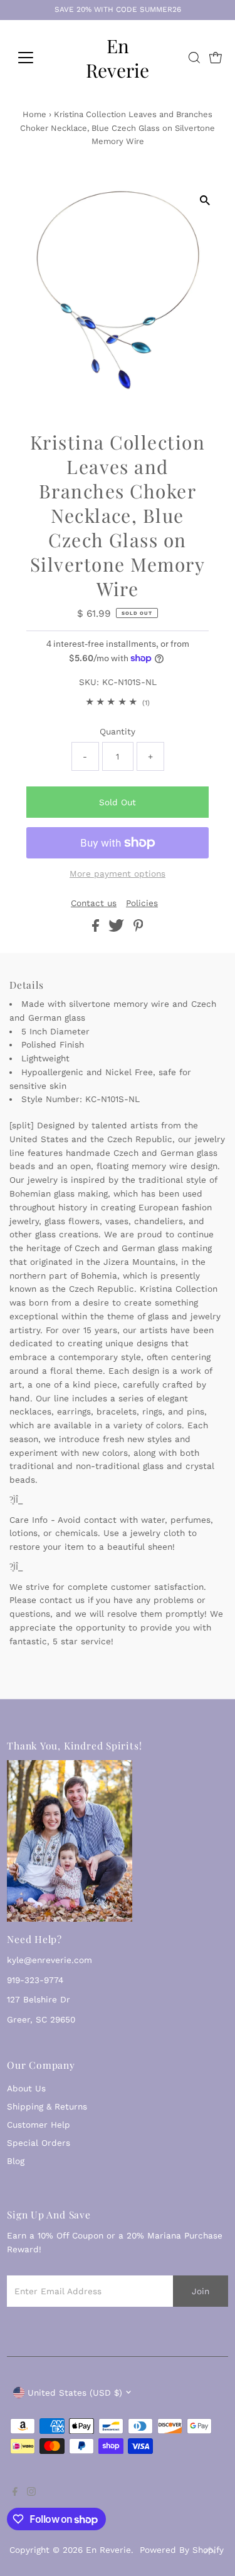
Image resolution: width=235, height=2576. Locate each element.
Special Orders (39, 2143)
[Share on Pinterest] (138, 929)
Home (34, 114)
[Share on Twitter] (118, 929)
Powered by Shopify (182, 2550)
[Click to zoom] (205, 200)
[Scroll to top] (210, 2551)
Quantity (118, 731)
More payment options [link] (118, 873)
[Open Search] (194, 58)
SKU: (89, 682)
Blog (16, 2161)
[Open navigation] (35, 58)
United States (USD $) (75, 2393)
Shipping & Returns (47, 2106)
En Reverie (118, 58)
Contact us (94, 904)
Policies (142, 904)
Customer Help (39, 2125)
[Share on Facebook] (97, 929)
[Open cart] (216, 58)
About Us (26, 2088)
